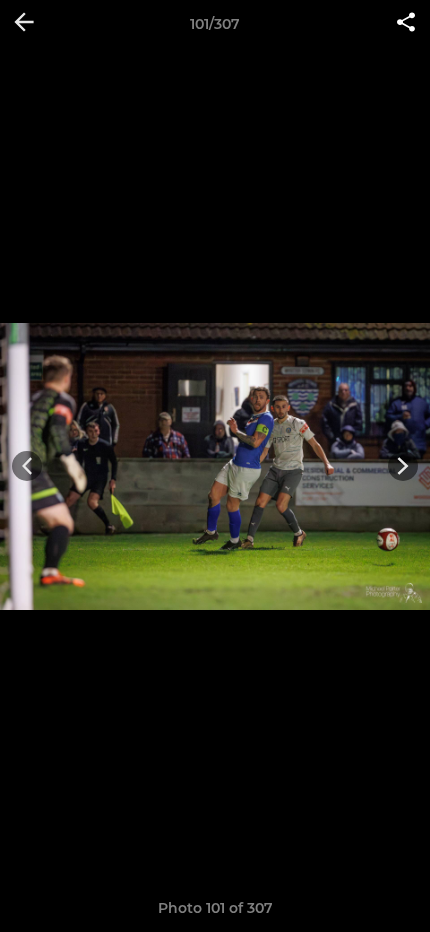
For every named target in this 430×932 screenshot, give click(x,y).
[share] (406, 24)
